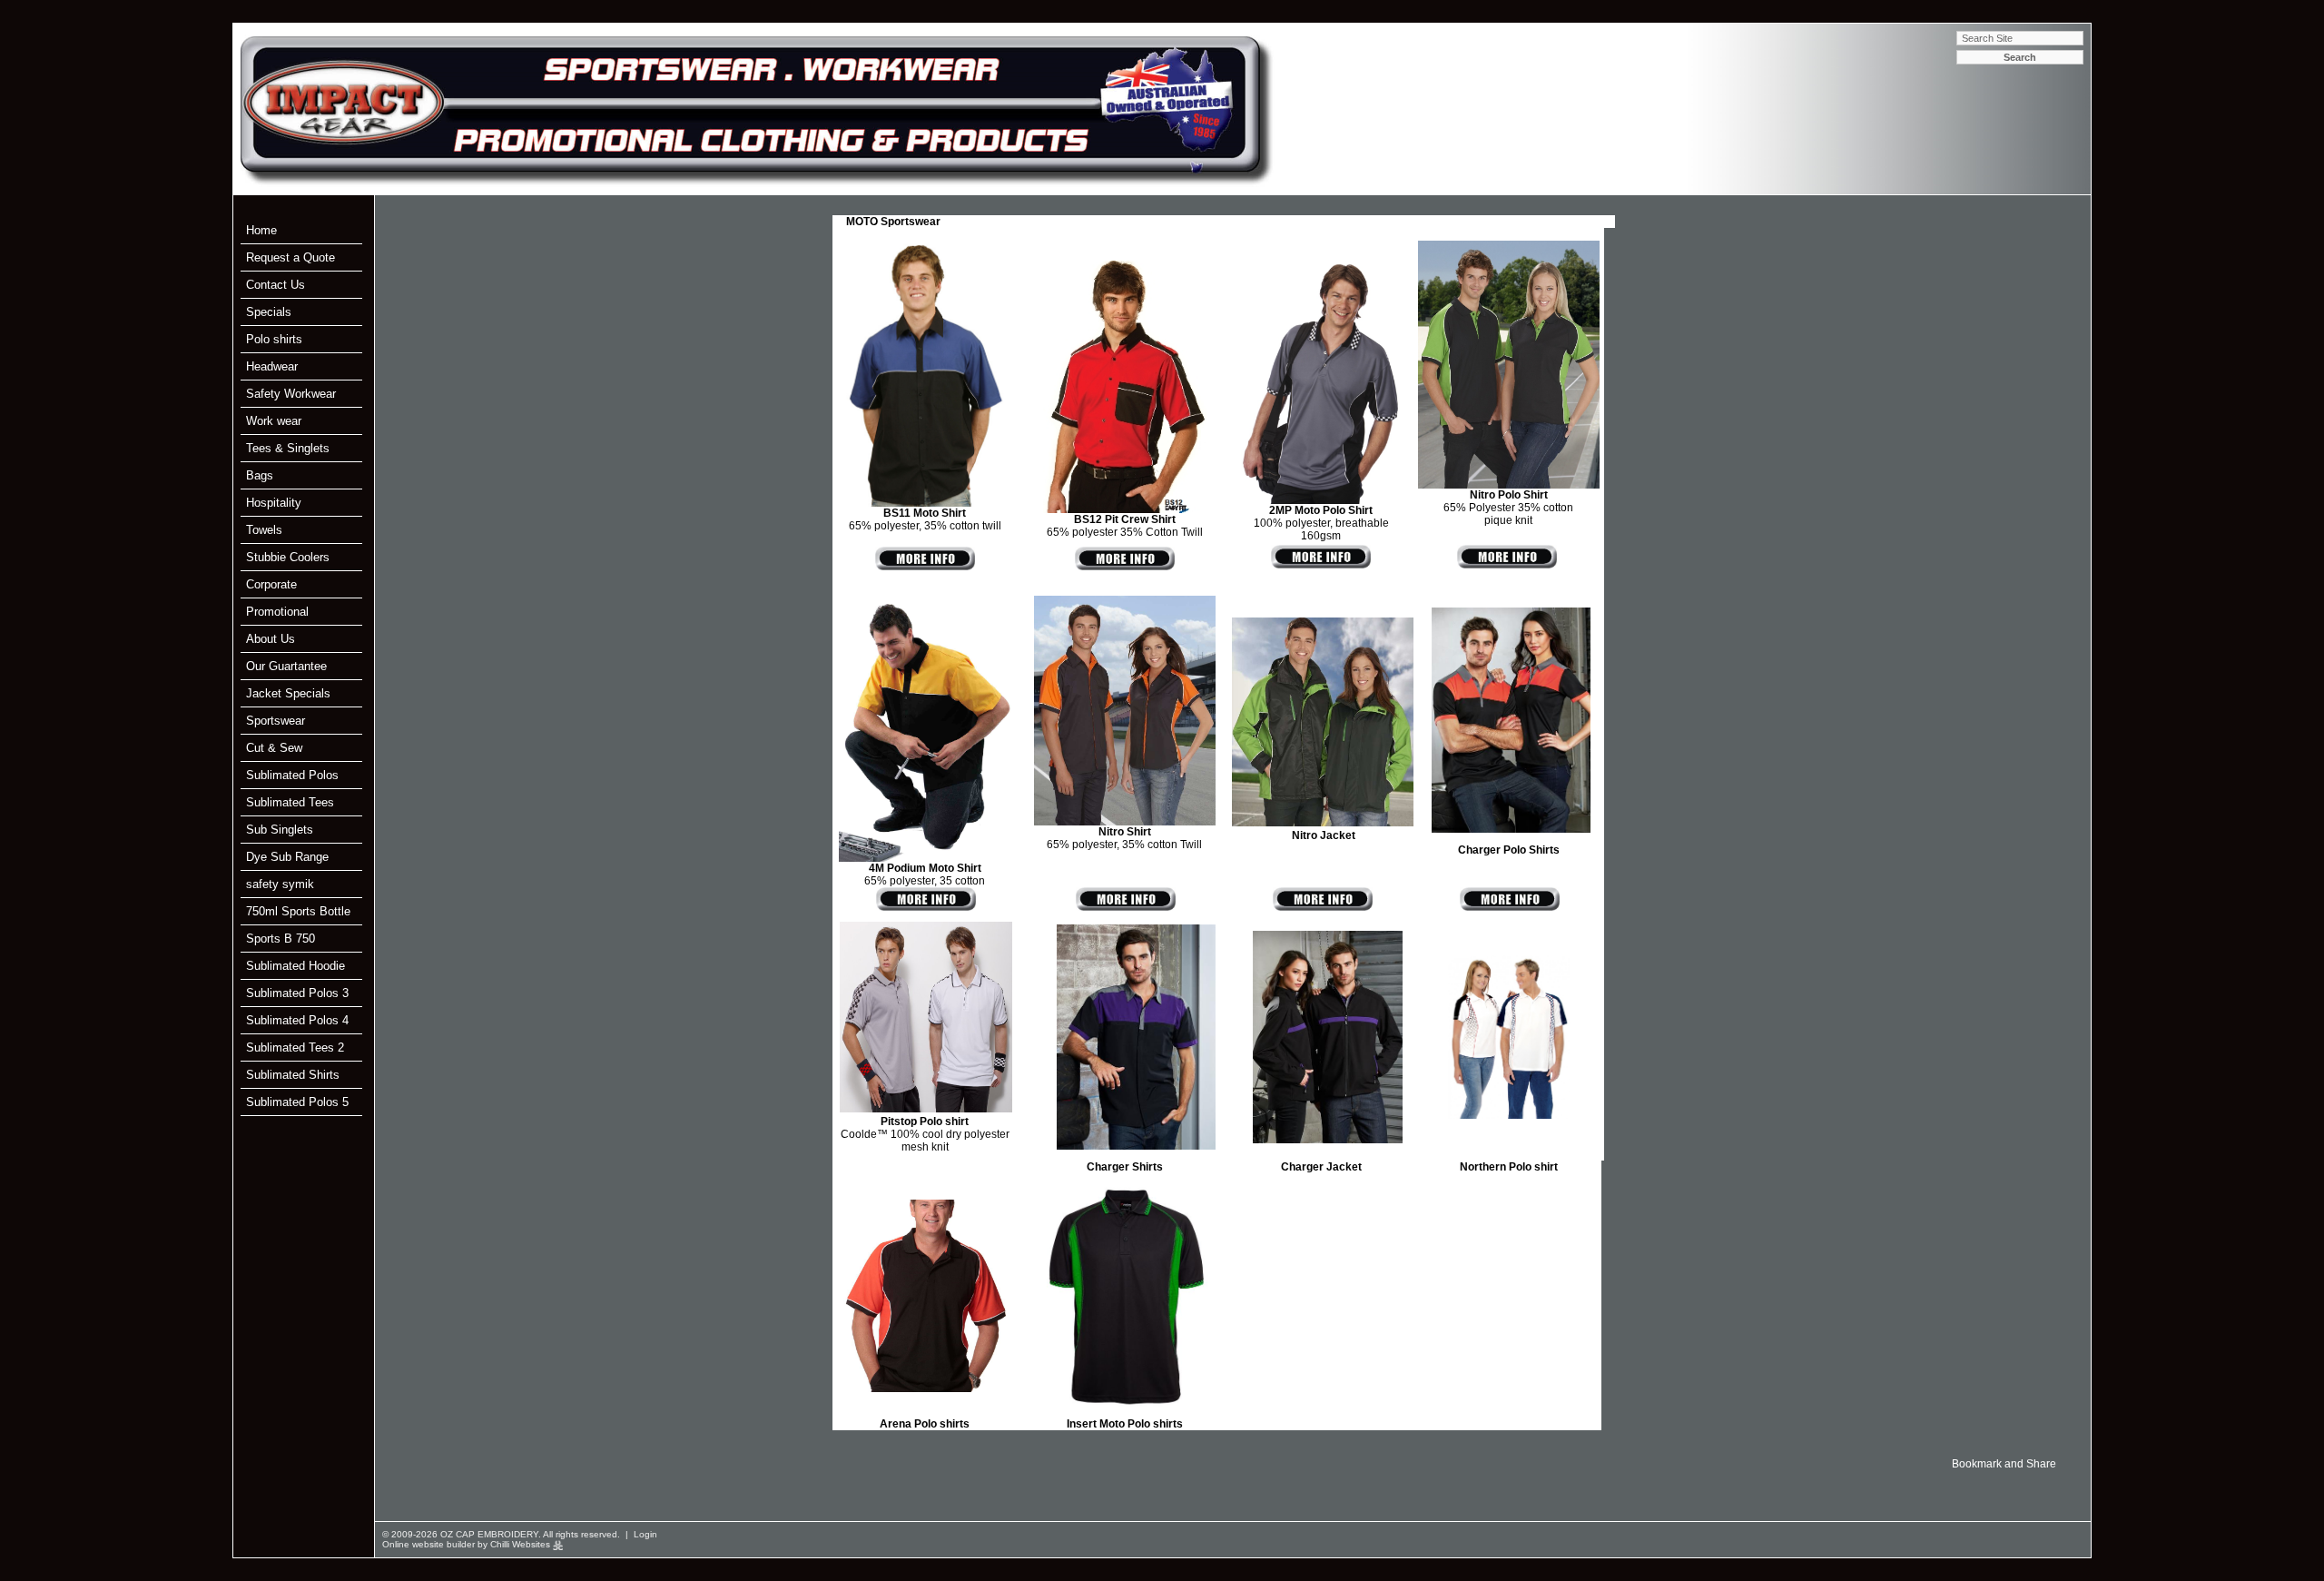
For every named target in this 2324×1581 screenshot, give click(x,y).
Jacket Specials (288, 693)
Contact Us (276, 285)
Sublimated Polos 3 (297, 993)
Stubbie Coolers (288, 557)
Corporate (271, 584)
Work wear (274, 421)
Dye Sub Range (287, 857)
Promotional (277, 612)
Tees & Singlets (288, 448)
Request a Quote (290, 257)
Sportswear (276, 721)
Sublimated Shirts (293, 1075)
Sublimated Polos (292, 775)
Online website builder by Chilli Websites (468, 1544)
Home (261, 230)
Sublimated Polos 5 (297, 1102)
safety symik (280, 884)
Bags (260, 475)
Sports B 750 (281, 939)
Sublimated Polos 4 (297, 1020)
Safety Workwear (291, 394)
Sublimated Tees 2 (295, 1047)
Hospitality (274, 503)
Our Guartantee (286, 666)
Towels (264, 530)
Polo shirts (274, 339)
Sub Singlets (280, 830)
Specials (269, 312)
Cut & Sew (274, 748)
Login (645, 1534)
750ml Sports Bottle (298, 911)
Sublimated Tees (290, 802)
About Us (271, 639)
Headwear (272, 366)
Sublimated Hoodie (295, 966)
